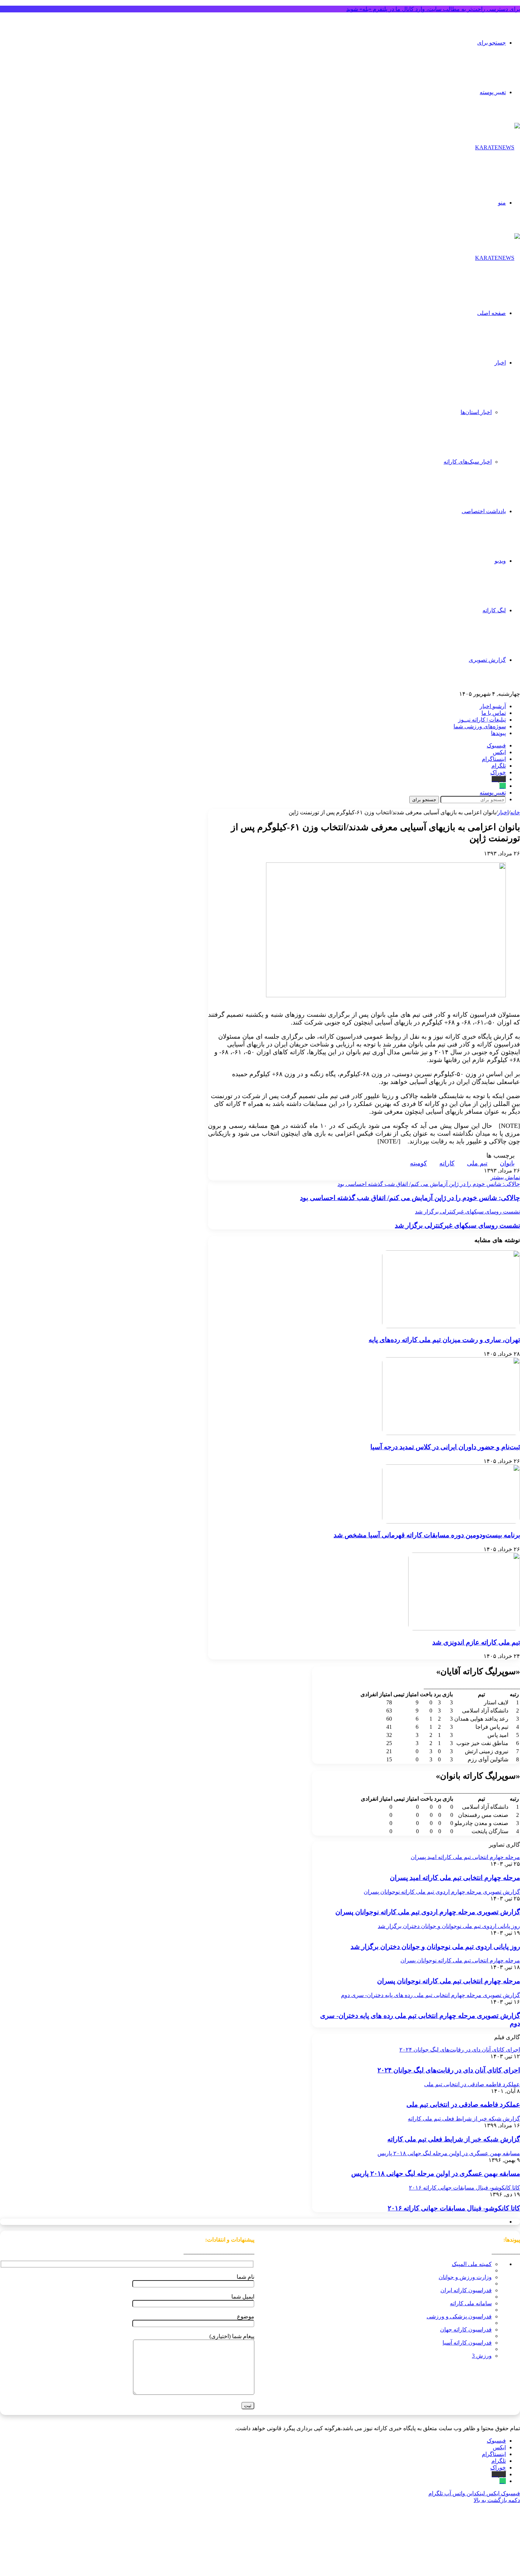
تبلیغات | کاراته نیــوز (482, 720)
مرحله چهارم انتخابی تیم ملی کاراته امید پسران (455, 1878)
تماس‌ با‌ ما (494, 713)
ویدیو (500, 561)
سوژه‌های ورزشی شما (480, 726)
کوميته (418, 1163)
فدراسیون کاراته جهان (466, 2330)
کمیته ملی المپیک (472, 2264)
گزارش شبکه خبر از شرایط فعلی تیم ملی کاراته (454, 2139)
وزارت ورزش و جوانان (465, 2277)
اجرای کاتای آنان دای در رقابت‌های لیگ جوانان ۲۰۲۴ (449, 2070)
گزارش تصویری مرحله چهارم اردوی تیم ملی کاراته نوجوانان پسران (428, 1912)
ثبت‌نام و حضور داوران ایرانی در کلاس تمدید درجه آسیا (445, 1447)
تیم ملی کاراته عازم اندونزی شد (476, 1642)
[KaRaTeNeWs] (498, 147)
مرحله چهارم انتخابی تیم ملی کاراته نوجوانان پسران (449, 1981)
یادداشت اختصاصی (484, 511)
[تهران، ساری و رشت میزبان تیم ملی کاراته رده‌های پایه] (451, 1326)
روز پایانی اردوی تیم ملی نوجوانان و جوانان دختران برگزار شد (435, 1947)
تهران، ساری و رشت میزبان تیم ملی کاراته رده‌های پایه (444, 1340)
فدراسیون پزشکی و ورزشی (459, 2316)
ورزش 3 (482, 2356)
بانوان (507, 1163)
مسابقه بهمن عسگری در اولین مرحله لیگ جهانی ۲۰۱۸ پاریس (436, 2173)
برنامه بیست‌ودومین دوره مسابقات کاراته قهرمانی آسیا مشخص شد (427, 1535)
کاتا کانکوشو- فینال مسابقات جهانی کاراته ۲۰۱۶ (454, 2208)
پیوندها (498, 733)
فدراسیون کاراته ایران (466, 2290)
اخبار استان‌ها (476, 412)
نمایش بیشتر (505, 1177)
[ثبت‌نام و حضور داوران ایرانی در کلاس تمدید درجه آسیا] (451, 1433)
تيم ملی (477, 1163)
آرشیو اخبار (493, 706)
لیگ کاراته (494, 610)
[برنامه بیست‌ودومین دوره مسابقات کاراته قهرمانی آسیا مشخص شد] (451, 1522)
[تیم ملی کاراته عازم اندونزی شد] (464, 1628)
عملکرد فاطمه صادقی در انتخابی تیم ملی (463, 2104)
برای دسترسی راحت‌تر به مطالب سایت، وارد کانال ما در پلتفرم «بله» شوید (433, 9)
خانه (515, 812)
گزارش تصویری (487, 660)
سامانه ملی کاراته (471, 2303)
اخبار (500, 363)
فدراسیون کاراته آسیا (467, 2343)
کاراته (447, 1163)
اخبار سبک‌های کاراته (468, 462)
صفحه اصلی (492, 313)
